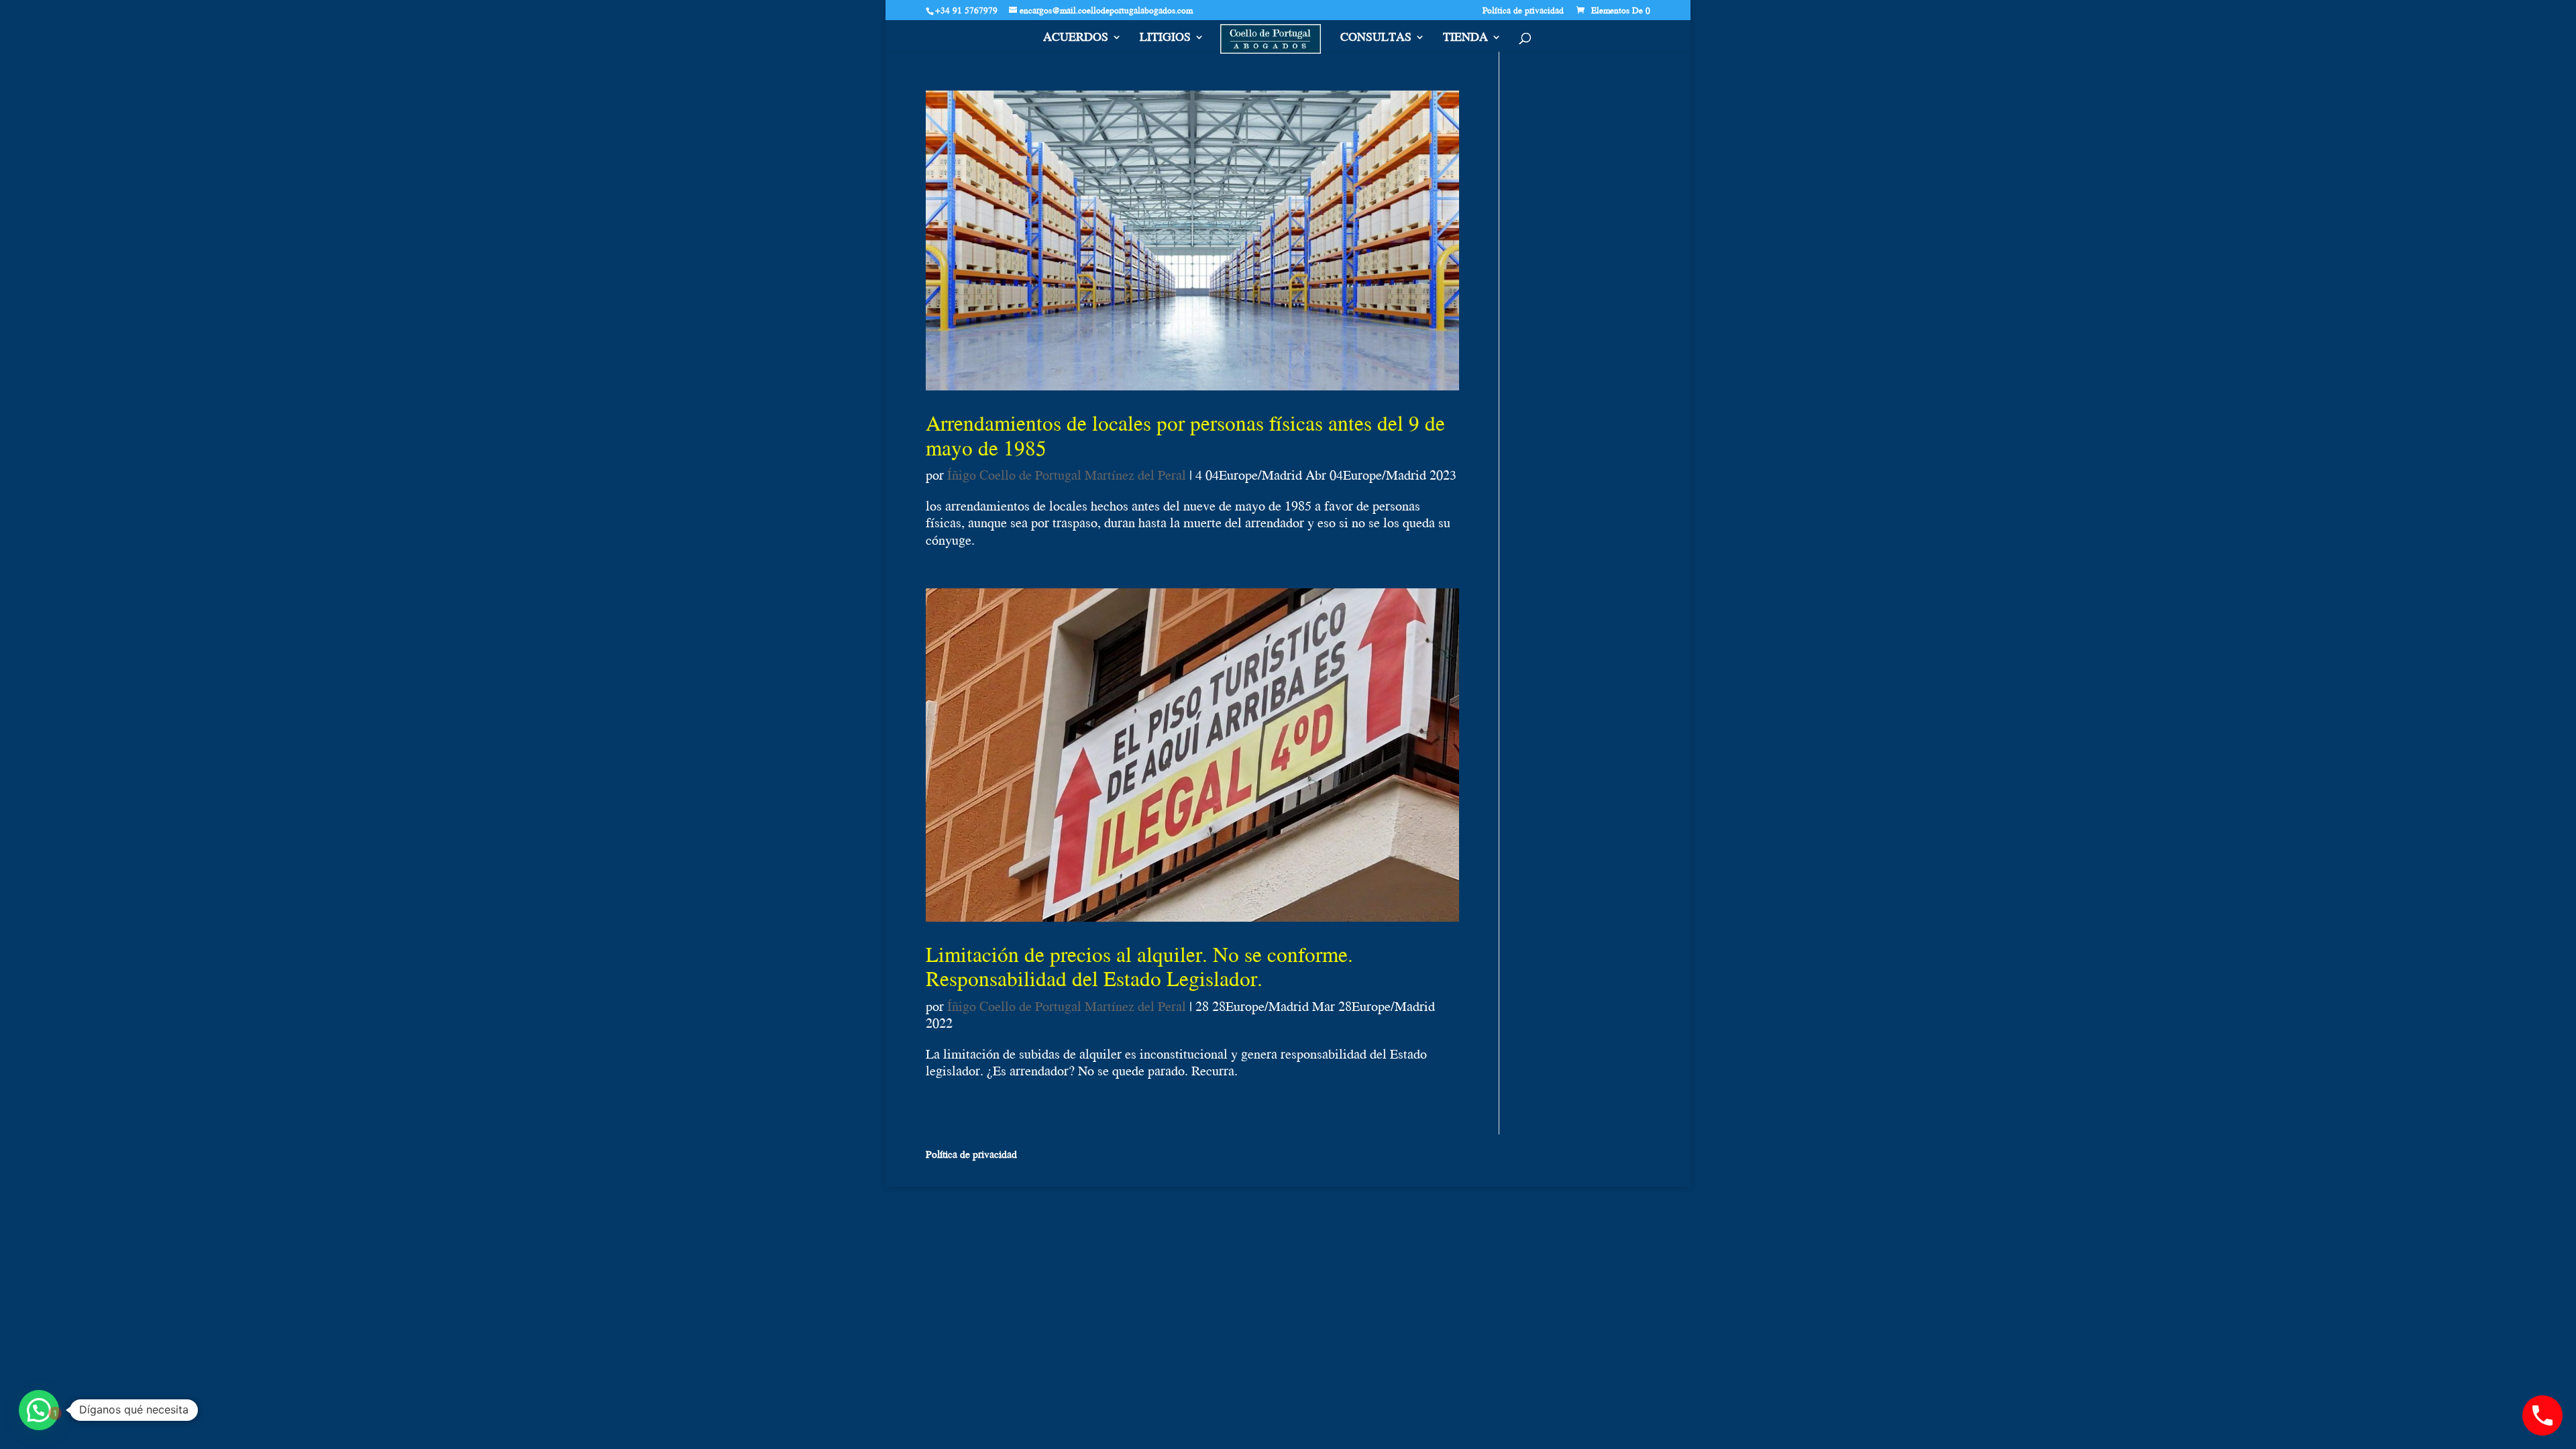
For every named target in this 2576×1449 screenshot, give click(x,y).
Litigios (1165, 39)
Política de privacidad (1523, 11)
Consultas (1376, 39)
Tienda (1465, 39)
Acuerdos (1076, 39)
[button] (39, 1410)
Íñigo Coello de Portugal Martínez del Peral (1067, 475)
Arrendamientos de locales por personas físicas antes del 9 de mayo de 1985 (1185, 435)
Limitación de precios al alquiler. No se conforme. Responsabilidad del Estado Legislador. (1139, 966)
